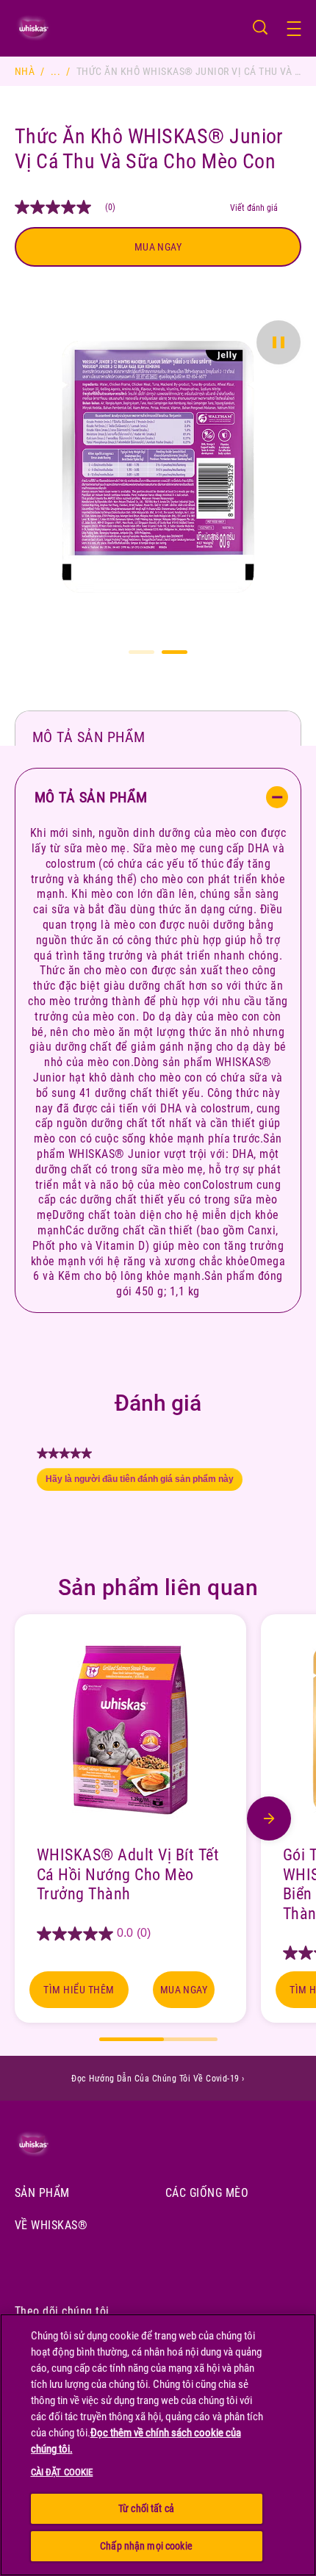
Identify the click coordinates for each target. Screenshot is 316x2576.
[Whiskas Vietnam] (53, 2144)
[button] (301, 29)
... (55, 71)
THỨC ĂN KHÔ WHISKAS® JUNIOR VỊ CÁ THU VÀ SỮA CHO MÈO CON (189, 71)
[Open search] (260, 27)
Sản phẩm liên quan (158, 1587)
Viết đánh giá (254, 208)
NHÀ (25, 71)
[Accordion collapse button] (277, 797)
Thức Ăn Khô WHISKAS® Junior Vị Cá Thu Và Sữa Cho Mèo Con (149, 149)
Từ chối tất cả (146, 2508)
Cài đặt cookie (62, 2472)
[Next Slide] (269, 1818)
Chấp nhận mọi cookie (146, 2546)
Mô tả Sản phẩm (89, 737)
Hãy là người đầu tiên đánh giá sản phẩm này (144, 1483)
